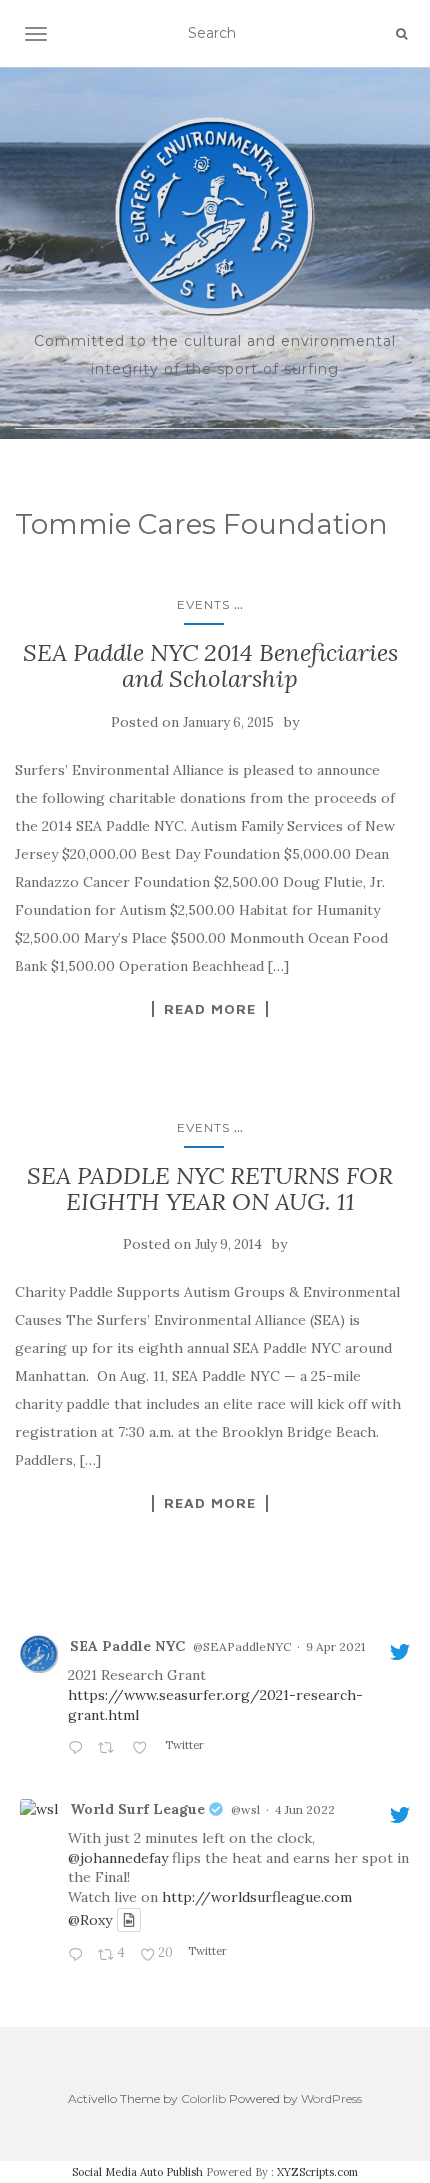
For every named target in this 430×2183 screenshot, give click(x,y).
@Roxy (90, 1920)
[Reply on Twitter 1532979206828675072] (78, 1956)
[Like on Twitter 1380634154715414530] (143, 1749)
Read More (210, 1009)
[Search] (401, 34)
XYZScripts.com (317, 2172)
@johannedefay (118, 1858)
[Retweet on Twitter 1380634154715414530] (109, 1749)
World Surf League (137, 1809)
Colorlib (203, 2098)
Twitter (183, 1745)
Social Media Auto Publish (137, 2172)
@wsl (245, 1809)
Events (203, 604)
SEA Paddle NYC (127, 1646)
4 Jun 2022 (305, 1809)
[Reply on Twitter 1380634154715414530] (78, 1749)
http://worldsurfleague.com (257, 1897)
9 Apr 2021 (335, 1646)
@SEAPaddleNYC (242, 1646)
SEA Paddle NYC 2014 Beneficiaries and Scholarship (210, 665)
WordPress (331, 2098)
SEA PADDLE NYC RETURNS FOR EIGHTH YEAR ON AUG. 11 (210, 1188)
